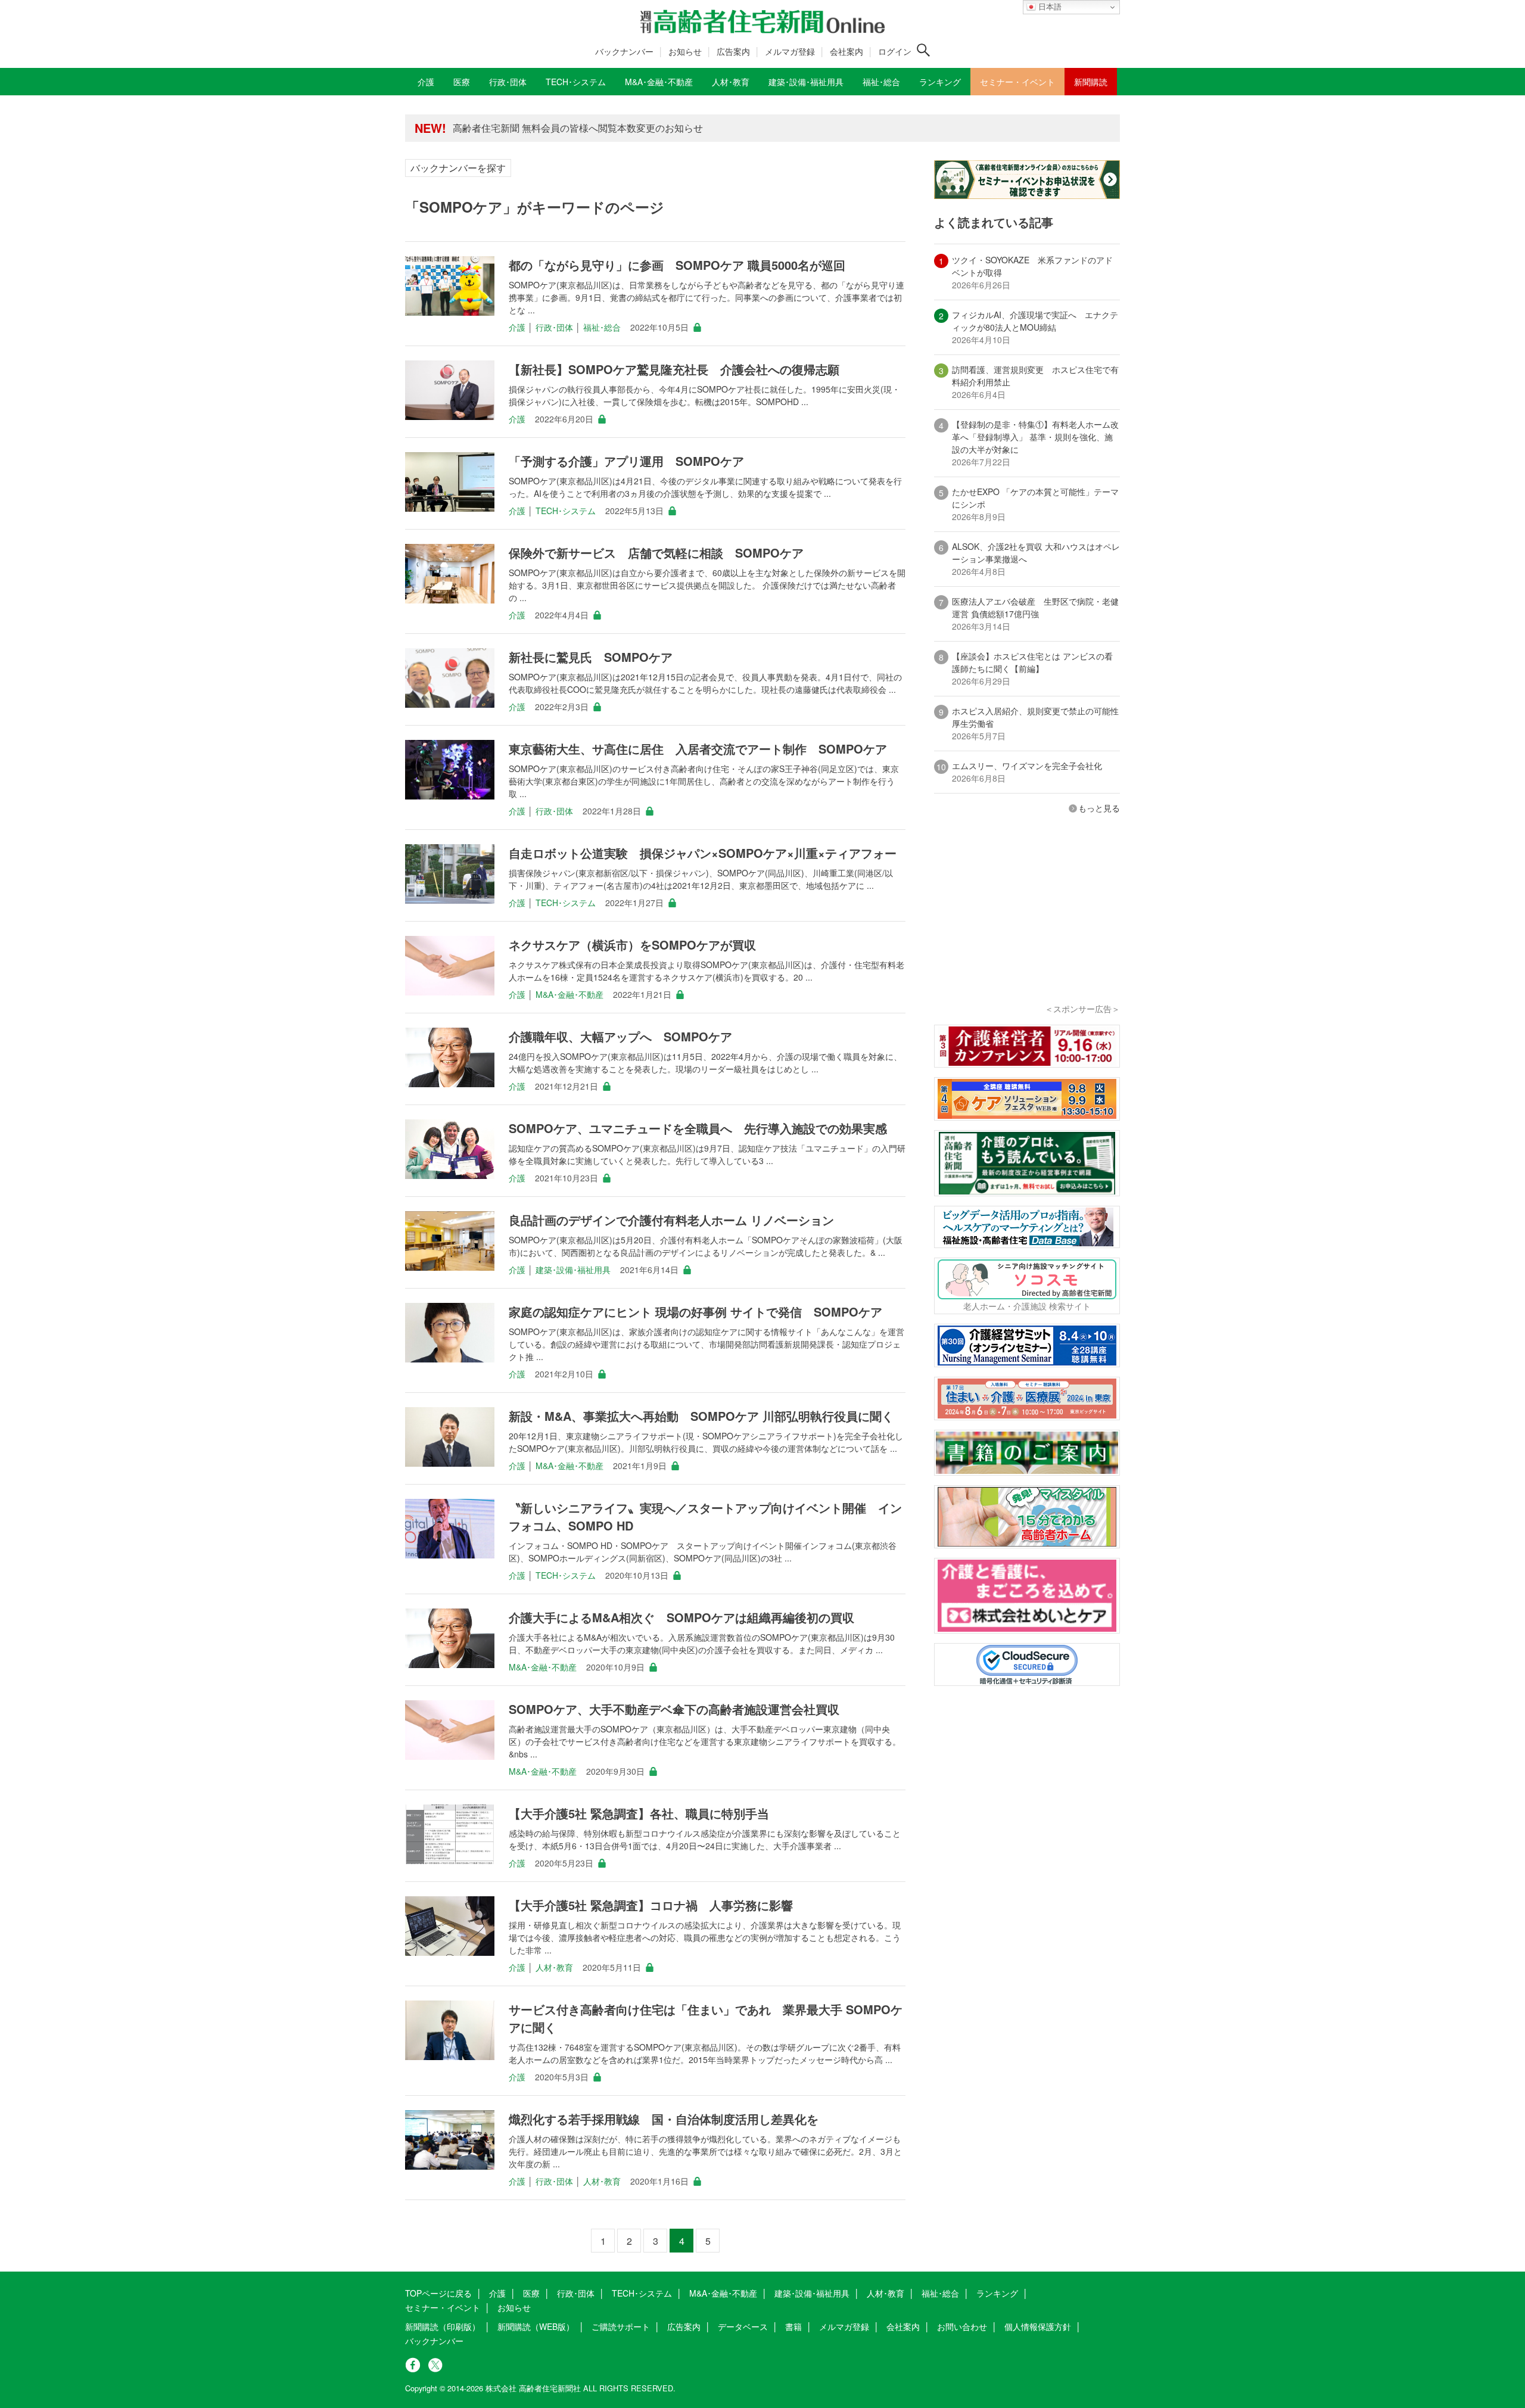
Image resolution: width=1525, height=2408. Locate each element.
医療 (531, 2293)
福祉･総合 (602, 327)
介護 (517, 327)
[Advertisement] (1027, 925)
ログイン (895, 51)
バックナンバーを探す (458, 168)
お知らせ (685, 51)
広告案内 (733, 51)
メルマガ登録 (790, 51)
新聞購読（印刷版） (443, 2326)
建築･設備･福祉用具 (573, 1270)
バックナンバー (624, 51)
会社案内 (846, 51)
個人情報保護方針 (1038, 2326)
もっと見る (1099, 808)
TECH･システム (566, 511)
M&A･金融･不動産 (569, 994)
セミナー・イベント (443, 2307)
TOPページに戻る (438, 2293)
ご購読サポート (621, 2326)
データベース (743, 2326)
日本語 (1049, 7)
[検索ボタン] (923, 50)
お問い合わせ (962, 2326)
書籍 (793, 2326)
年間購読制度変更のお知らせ (515, 128)
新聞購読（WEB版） (536, 2326)
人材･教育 (554, 1967)
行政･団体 (554, 327)
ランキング (997, 2293)
